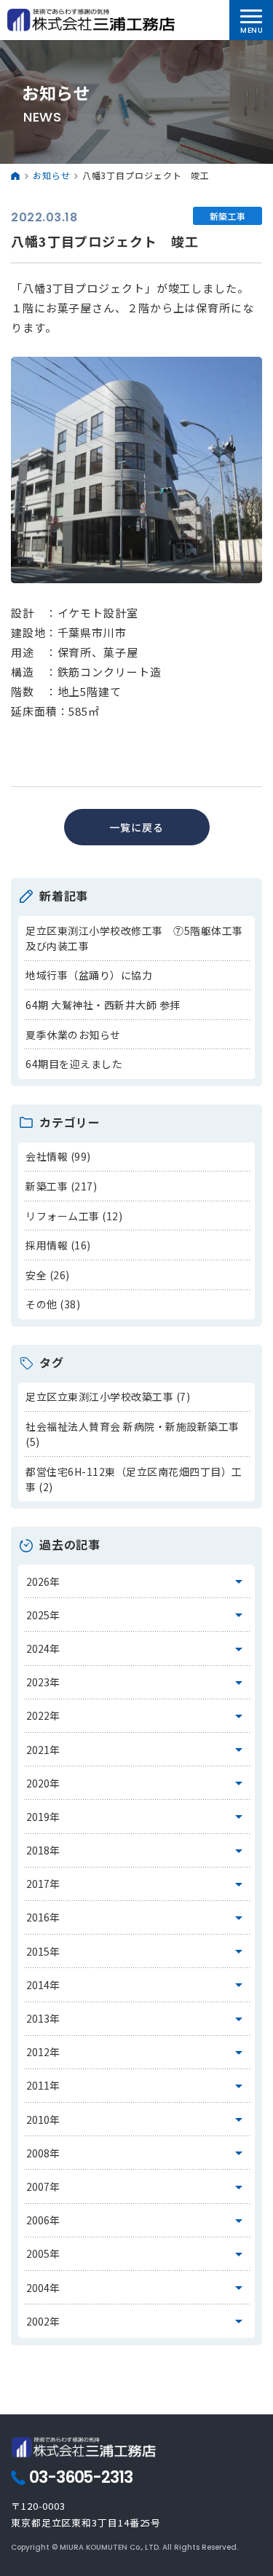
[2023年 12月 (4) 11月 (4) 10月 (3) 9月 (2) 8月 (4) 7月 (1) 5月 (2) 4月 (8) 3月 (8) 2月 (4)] (137, 1683)
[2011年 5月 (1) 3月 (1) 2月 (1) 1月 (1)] (137, 2086)
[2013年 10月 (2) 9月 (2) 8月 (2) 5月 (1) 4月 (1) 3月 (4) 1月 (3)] (137, 2019)
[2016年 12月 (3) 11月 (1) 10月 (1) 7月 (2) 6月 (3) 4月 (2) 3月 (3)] (137, 1918)
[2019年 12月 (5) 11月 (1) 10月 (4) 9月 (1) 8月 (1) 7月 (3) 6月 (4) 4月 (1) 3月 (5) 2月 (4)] (137, 1817)
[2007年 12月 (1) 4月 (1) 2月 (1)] (137, 2186)
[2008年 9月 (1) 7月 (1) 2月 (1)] (137, 2153)
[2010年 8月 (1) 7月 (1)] (137, 2119)
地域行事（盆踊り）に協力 (89, 975)
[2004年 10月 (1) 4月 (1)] (137, 2288)
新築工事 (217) (61, 1186)
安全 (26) (48, 1275)
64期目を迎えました (74, 1064)
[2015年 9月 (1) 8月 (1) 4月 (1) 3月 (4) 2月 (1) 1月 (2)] (137, 1951)
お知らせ (52, 175)
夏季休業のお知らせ (73, 1035)
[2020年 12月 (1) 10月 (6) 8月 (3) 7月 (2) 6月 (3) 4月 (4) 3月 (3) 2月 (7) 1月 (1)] (137, 1783)
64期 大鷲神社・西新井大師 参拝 (103, 1005)
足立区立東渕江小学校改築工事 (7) (108, 1396)
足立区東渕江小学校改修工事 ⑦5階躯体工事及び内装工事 (134, 938)
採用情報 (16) (58, 1245)
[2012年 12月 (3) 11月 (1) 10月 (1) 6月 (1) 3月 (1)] (137, 2052)
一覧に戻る (136, 827)
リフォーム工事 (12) (74, 1216)
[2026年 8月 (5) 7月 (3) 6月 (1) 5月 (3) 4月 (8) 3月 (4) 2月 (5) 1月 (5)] (137, 1581)
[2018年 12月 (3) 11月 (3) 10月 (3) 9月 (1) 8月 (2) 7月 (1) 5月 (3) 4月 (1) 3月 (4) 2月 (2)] (137, 1851)
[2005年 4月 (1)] (137, 2254)
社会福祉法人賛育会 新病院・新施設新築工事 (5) (132, 1434)
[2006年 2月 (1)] (137, 2221)
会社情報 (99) (58, 1156)
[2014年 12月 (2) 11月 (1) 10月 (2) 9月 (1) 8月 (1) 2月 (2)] (137, 1985)
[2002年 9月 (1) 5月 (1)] (137, 2321)
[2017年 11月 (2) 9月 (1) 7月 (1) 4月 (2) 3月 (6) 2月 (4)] (137, 1884)
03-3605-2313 (81, 2478)
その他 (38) (53, 1304)
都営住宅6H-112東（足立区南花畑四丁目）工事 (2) (134, 1479)
